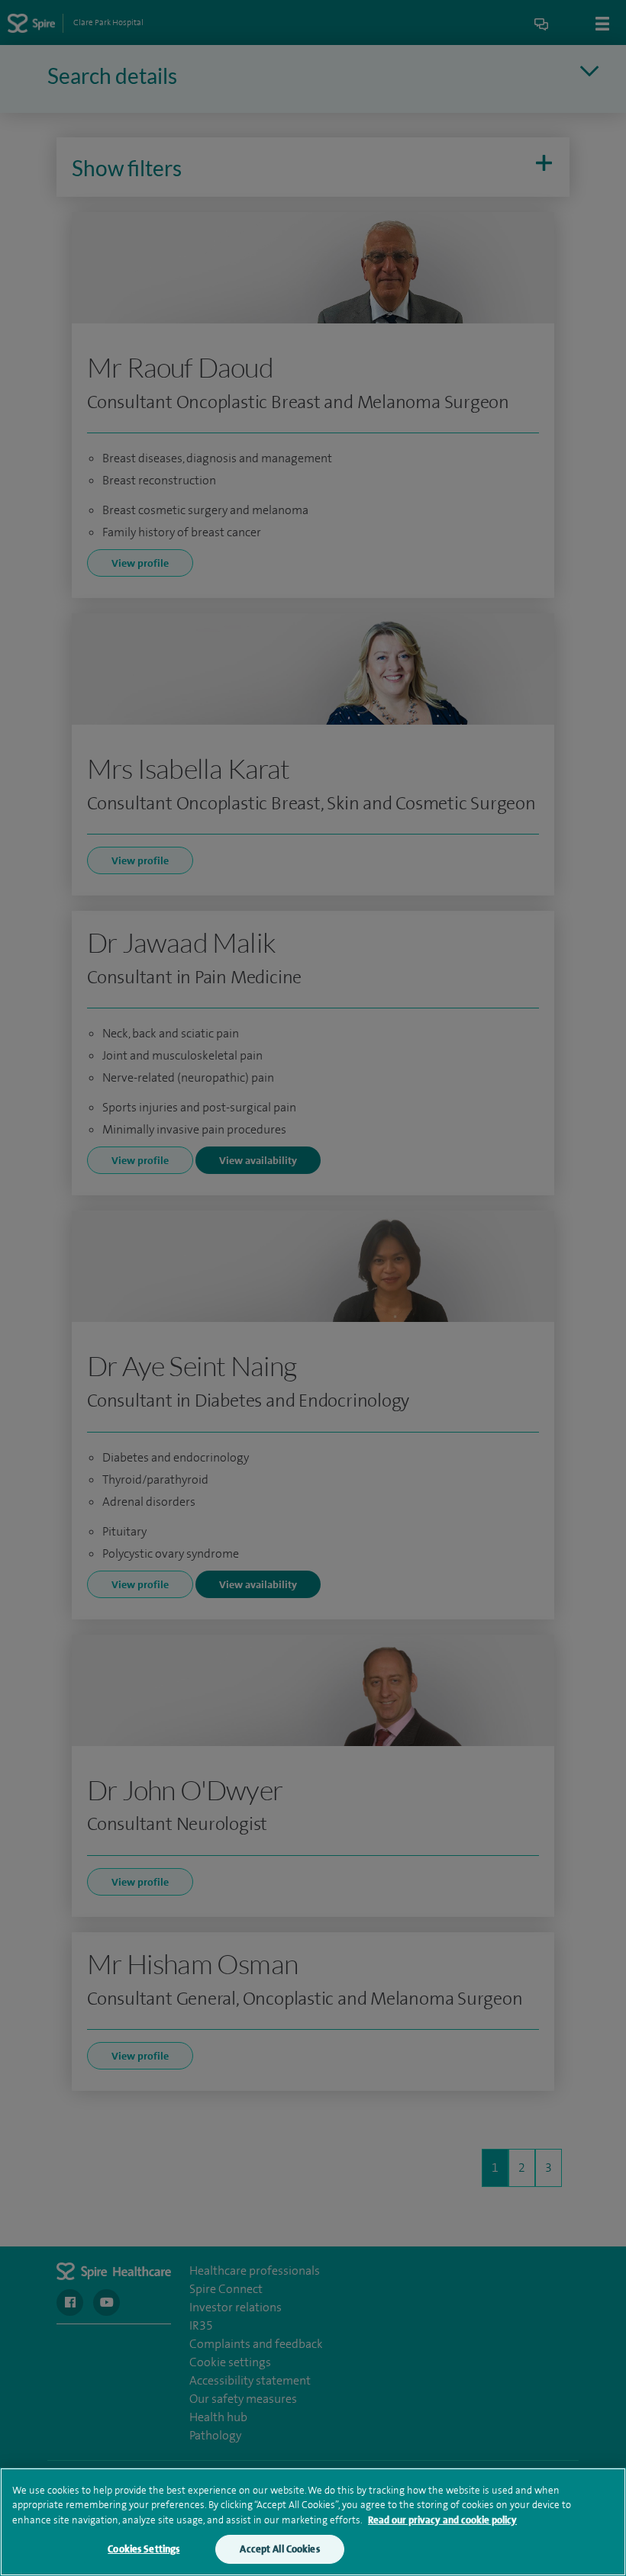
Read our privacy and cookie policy (442, 2520)
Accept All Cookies (279, 2549)
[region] (313, 2522)
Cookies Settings (144, 2549)
